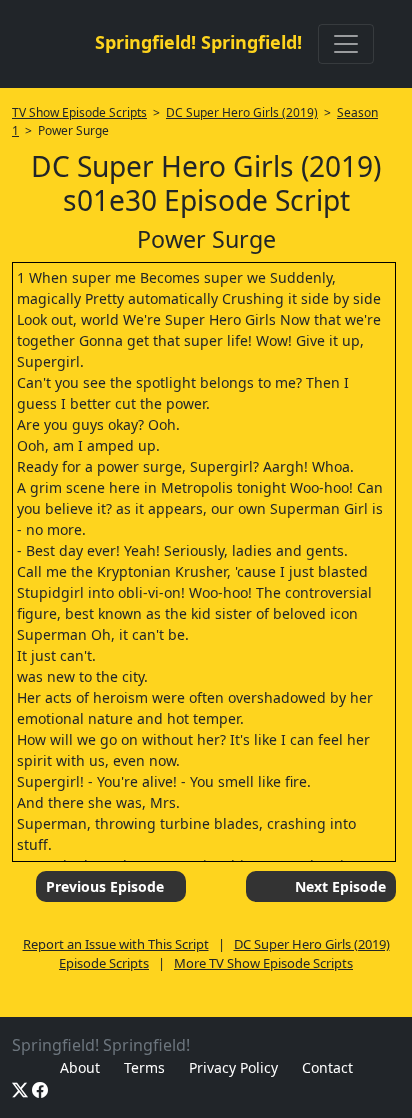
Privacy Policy (233, 1067)
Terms (144, 1067)
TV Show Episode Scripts (79, 112)
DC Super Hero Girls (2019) (242, 112)
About (80, 1067)
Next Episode (340, 886)
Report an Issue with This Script (116, 944)
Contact (327, 1067)
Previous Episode (105, 886)
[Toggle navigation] (346, 44)
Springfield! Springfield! (198, 42)
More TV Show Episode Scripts (263, 963)
